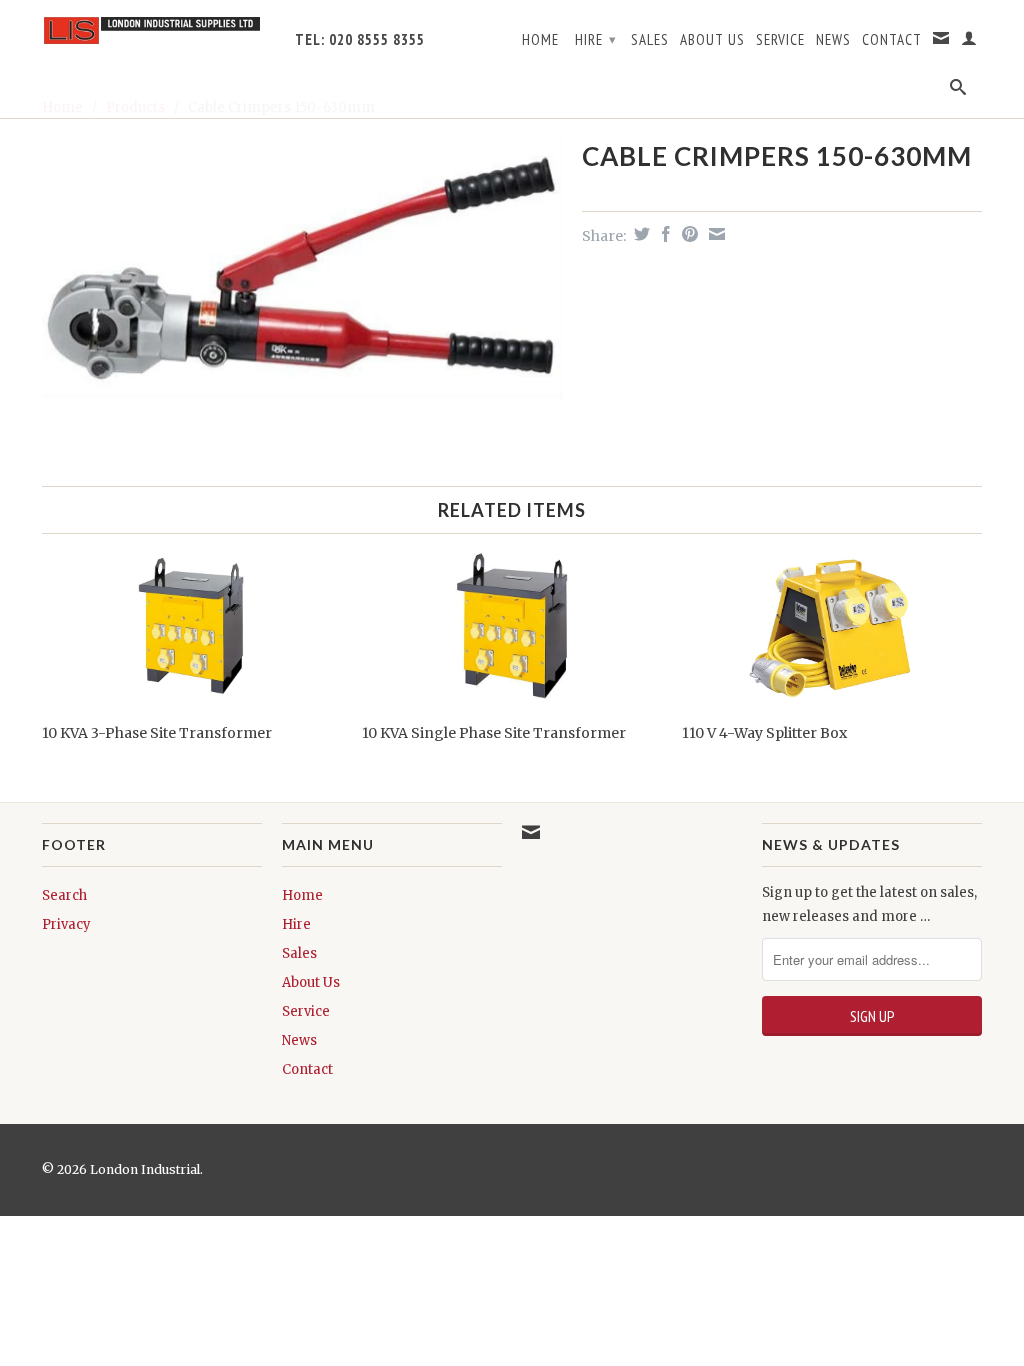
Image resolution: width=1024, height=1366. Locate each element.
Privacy (66, 924)
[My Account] (969, 42)
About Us (712, 40)
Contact (892, 40)
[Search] (958, 91)
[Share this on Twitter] (639, 234)
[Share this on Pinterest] (687, 234)
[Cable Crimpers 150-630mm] (302, 265)
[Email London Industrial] (941, 42)
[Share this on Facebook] (663, 234)
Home (540, 40)
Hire (596, 39)
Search (64, 895)
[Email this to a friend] (714, 234)
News (833, 40)
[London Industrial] (152, 30)
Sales (650, 40)
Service (780, 40)
